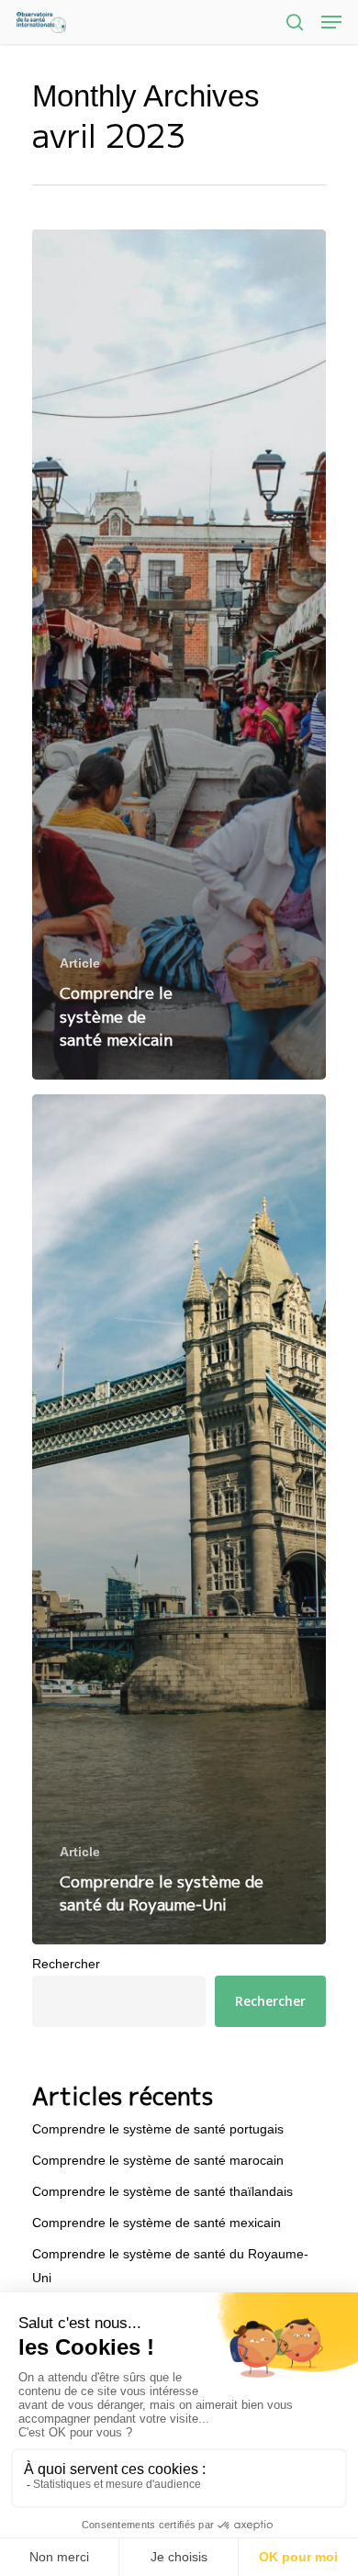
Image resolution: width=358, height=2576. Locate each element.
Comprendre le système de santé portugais (158, 2129)
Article (80, 963)
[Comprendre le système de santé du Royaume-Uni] (179, 1519)
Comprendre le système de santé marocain (158, 2160)
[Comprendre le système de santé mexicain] (179, 655)
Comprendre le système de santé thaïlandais (162, 2191)
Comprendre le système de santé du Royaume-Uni (170, 2266)
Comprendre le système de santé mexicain (157, 2223)
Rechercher (66, 1964)
